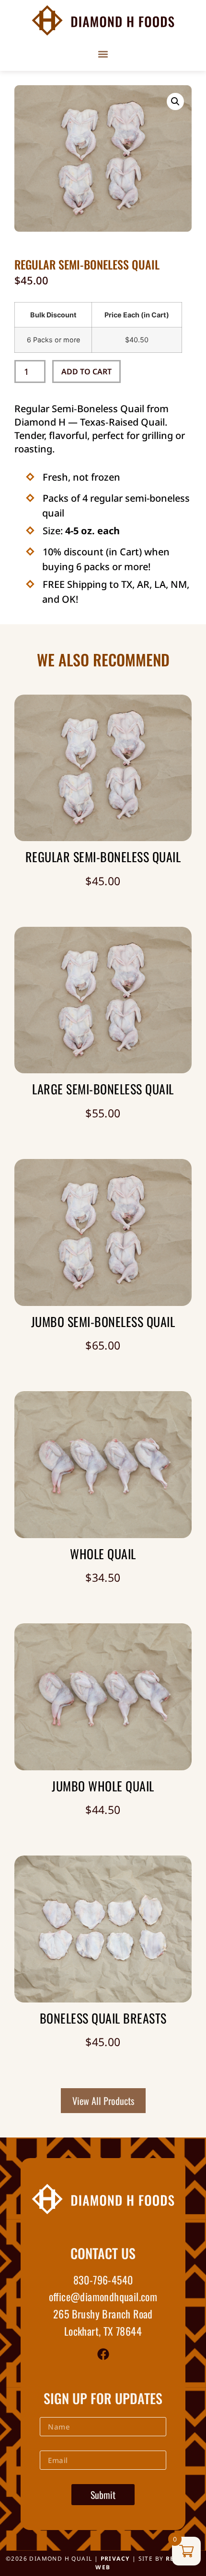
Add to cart (86, 371)
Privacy (115, 2559)
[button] (103, 54)
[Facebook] (103, 2354)
